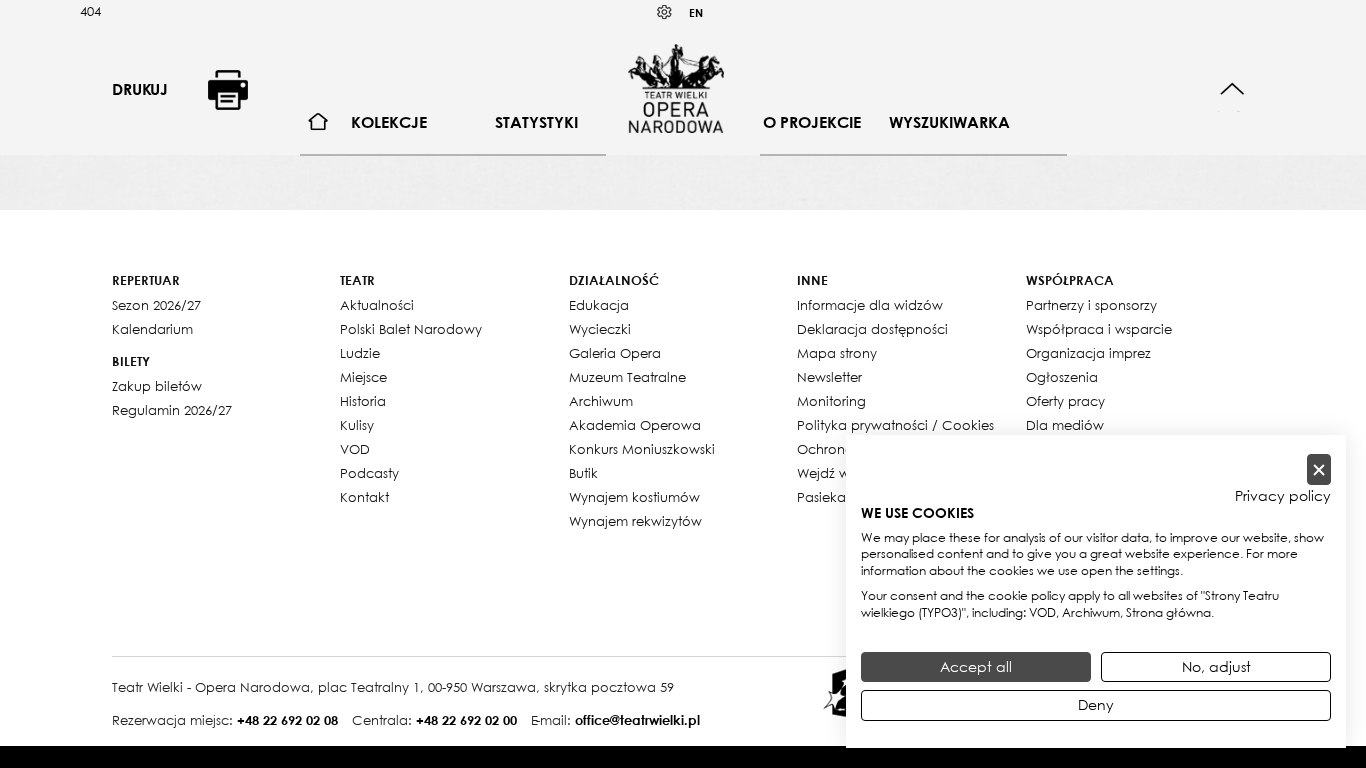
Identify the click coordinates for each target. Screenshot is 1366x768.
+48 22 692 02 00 (466, 720)
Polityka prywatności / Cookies (895, 425)
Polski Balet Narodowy (411, 329)
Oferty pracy (1065, 401)
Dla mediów (1065, 425)
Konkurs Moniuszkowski (642, 449)
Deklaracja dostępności (872, 329)
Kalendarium (152, 329)
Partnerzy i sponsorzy (1091, 305)
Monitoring (831, 401)
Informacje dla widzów (870, 305)
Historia (363, 401)
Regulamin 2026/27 (172, 410)
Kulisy (357, 425)
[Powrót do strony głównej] (676, 88)
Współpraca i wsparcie (1099, 329)
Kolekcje (389, 122)
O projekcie (812, 122)
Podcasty (369, 473)
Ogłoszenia (1062, 377)
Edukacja (599, 305)
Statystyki (536, 122)
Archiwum (601, 401)
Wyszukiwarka (949, 122)
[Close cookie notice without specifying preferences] (1319, 469)
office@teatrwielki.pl (637, 720)
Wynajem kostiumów (634, 497)
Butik (583, 473)
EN (696, 12)
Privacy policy (1283, 496)
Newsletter (829, 377)
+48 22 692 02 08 (287, 720)
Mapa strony (837, 353)
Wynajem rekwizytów (635, 521)
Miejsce (363, 377)
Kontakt (364, 497)
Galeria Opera (615, 353)
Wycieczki (600, 329)
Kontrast (665, 12)
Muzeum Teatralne (627, 377)
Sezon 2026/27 (156, 305)
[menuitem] (318, 122)
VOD (355, 449)
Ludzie (360, 353)
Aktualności (377, 305)
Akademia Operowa (635, 425)
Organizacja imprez (1088, 353)
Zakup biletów (157, 386)
